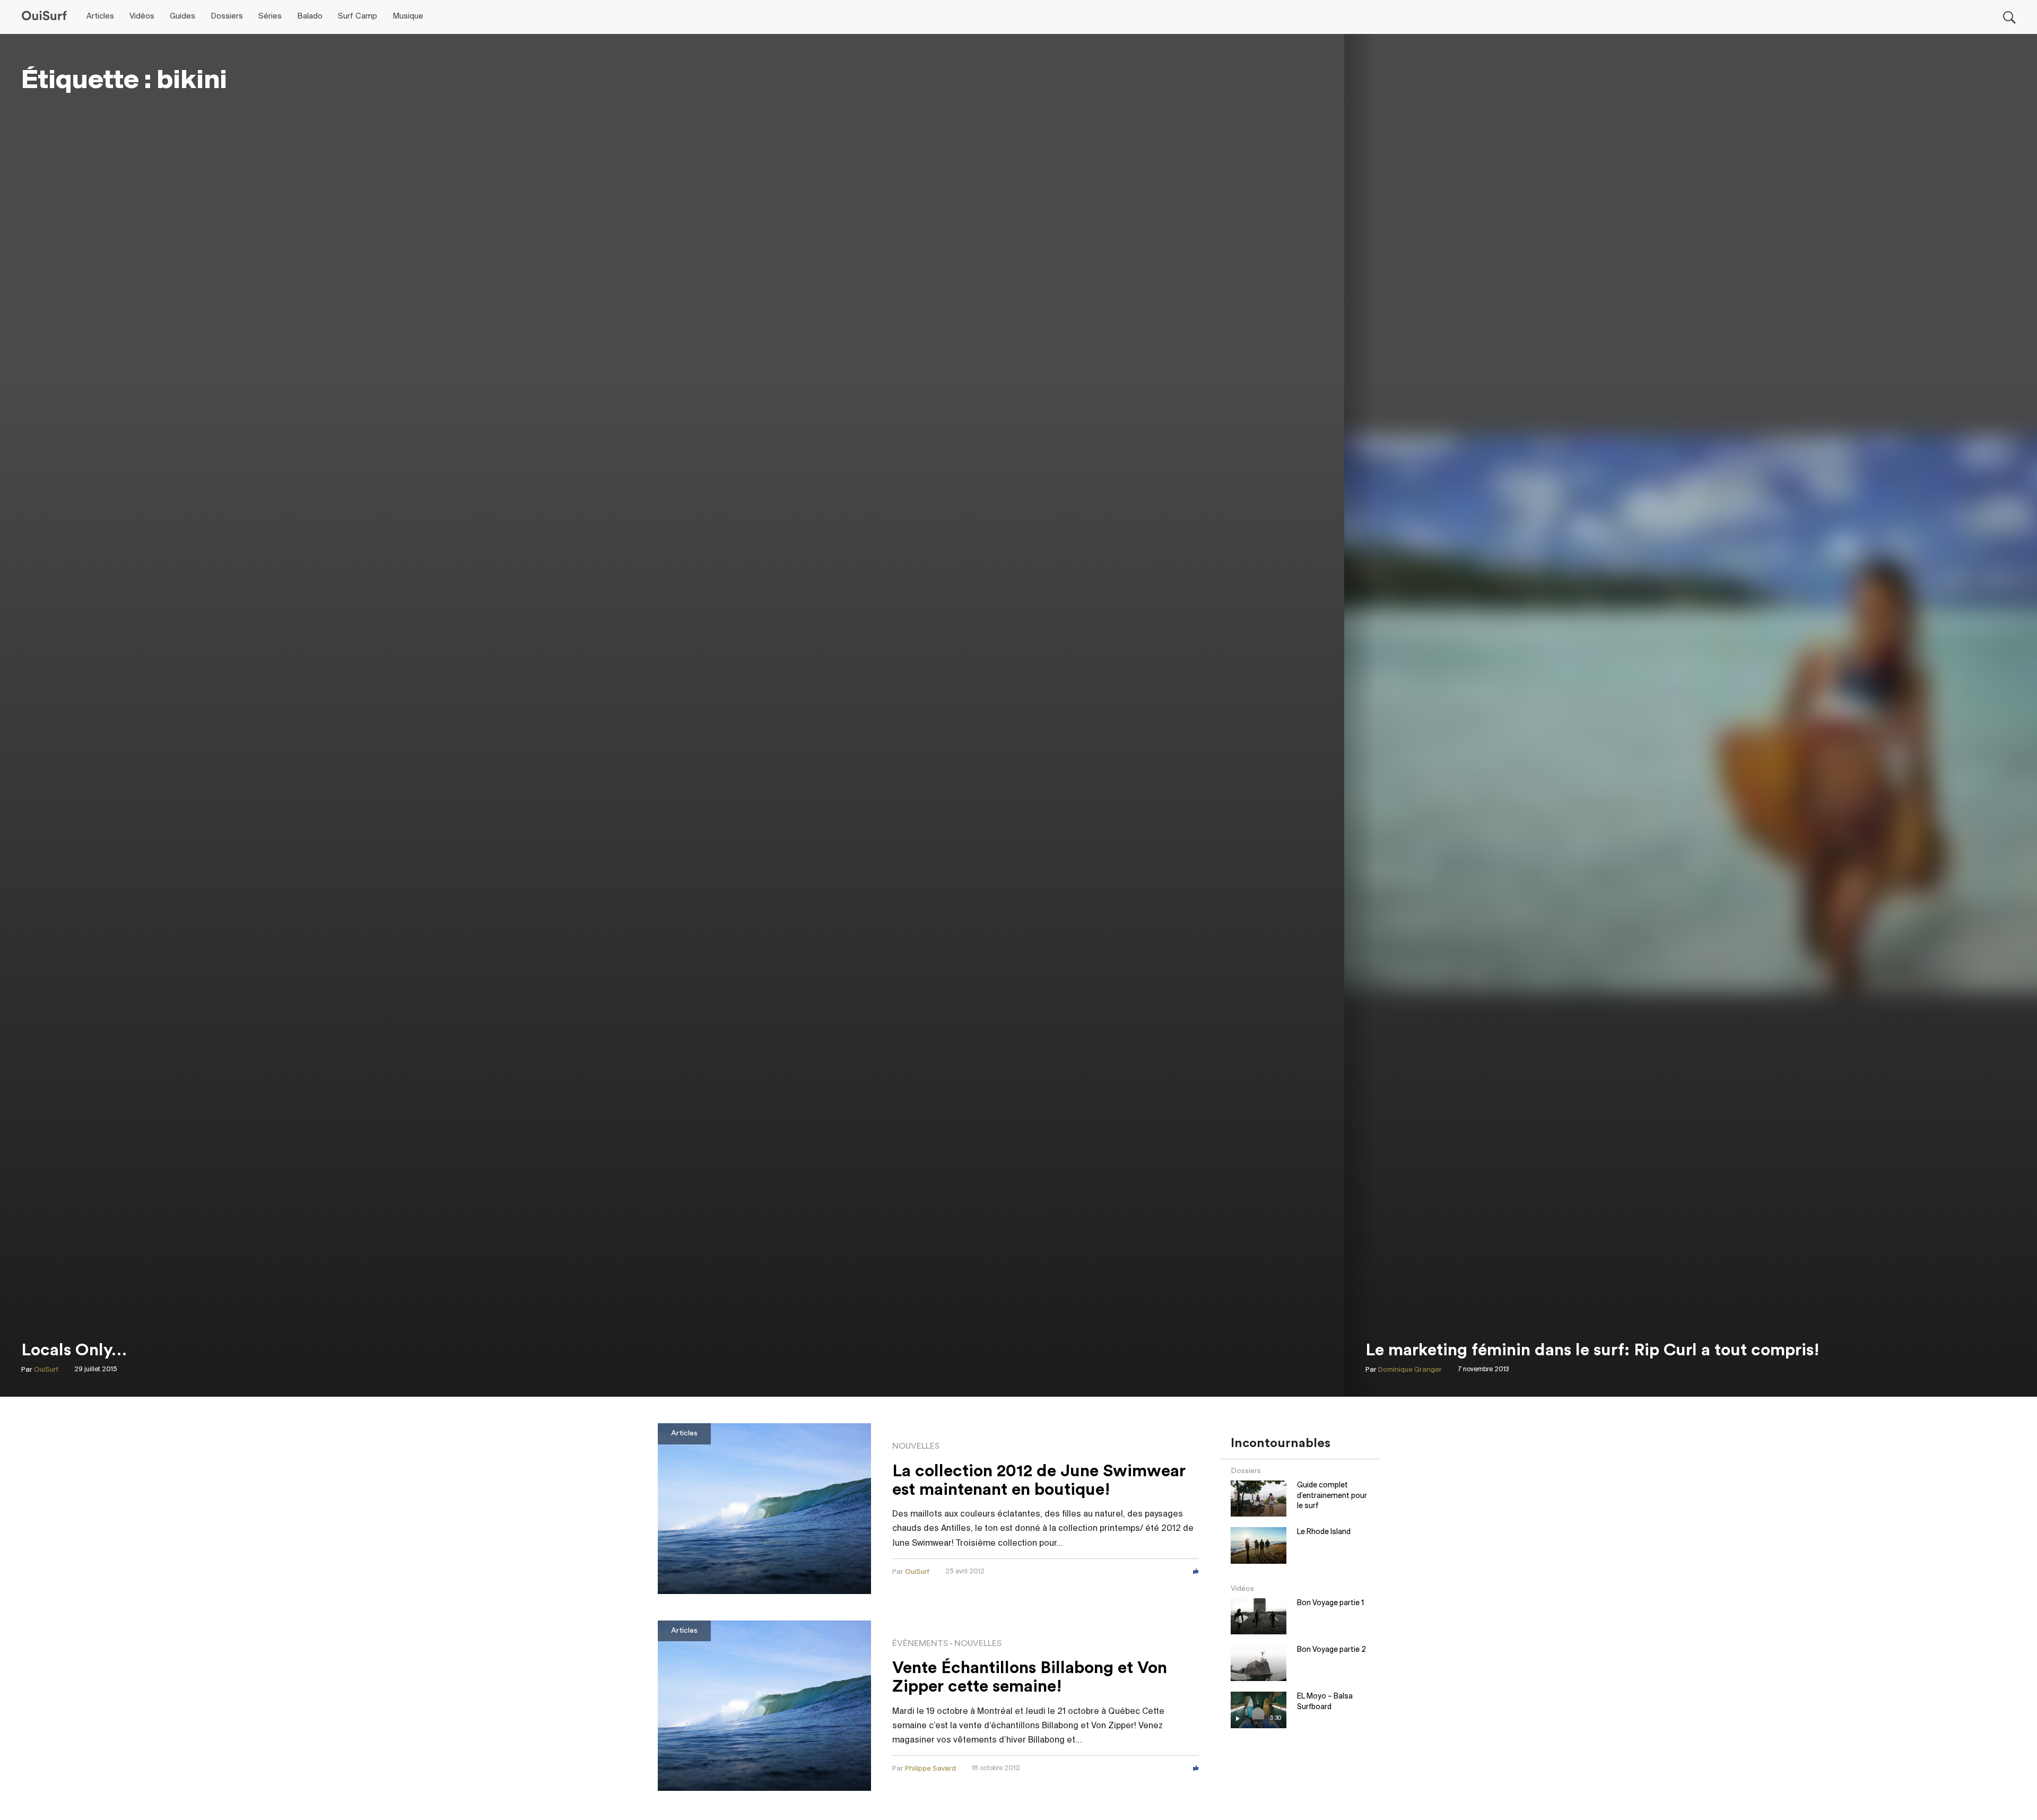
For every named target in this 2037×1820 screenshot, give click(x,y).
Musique (408, 16)
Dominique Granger (1410, 1370)
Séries (270, 16)
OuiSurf (46, 1370)
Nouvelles (916, 1446)
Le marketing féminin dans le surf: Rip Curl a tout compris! (1592, 1350)
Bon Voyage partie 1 (1330, 1603)
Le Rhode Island (1324, 1532)
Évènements (920, 1643)
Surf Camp (358, 16)
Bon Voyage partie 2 (1331, 1650)
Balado (310, 16)
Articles (100, 16)
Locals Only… (74, 1350)
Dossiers (227, 16)
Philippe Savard (930, 1769)
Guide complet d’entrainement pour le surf (1332, 1496)
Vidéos (142, 16)
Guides (182, 16)
